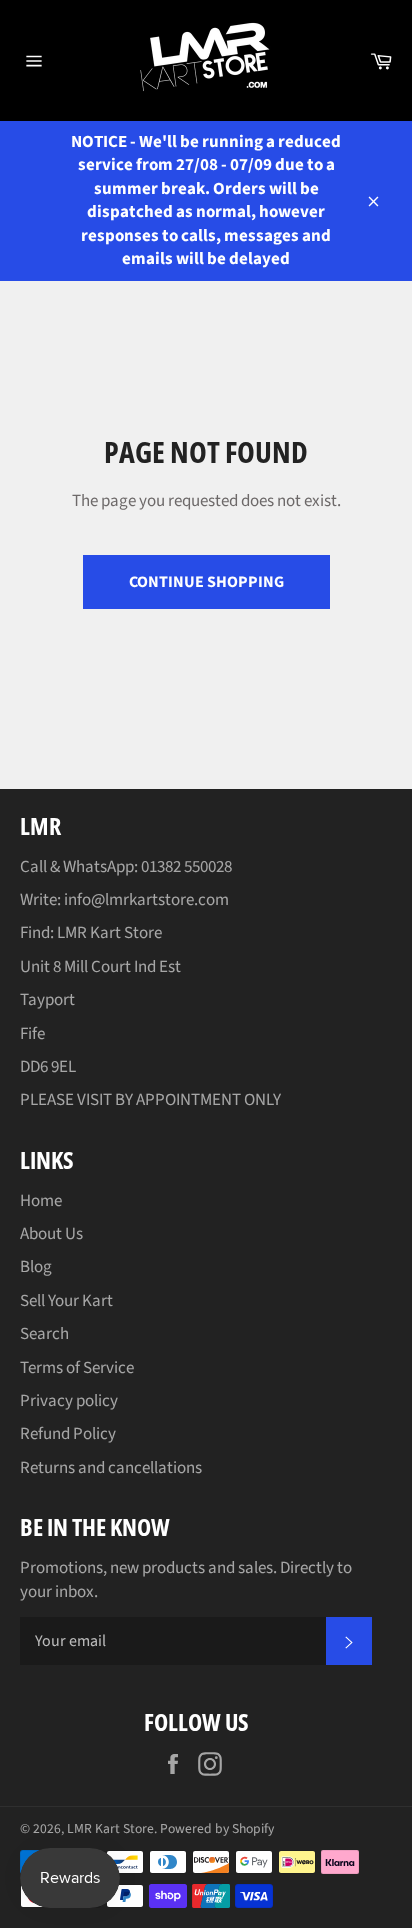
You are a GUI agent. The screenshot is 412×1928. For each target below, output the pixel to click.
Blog (36, 1267)
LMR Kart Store (110, 1828)
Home (41, 1201)
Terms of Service (77, 1368)
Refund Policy (68, 1434)
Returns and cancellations (111, 1468)
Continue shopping (206, 582)
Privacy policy (69, 1401)
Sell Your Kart (66, 1301)
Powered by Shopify (217, 1828)
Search (44, 1334)
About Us (51, 1234)
